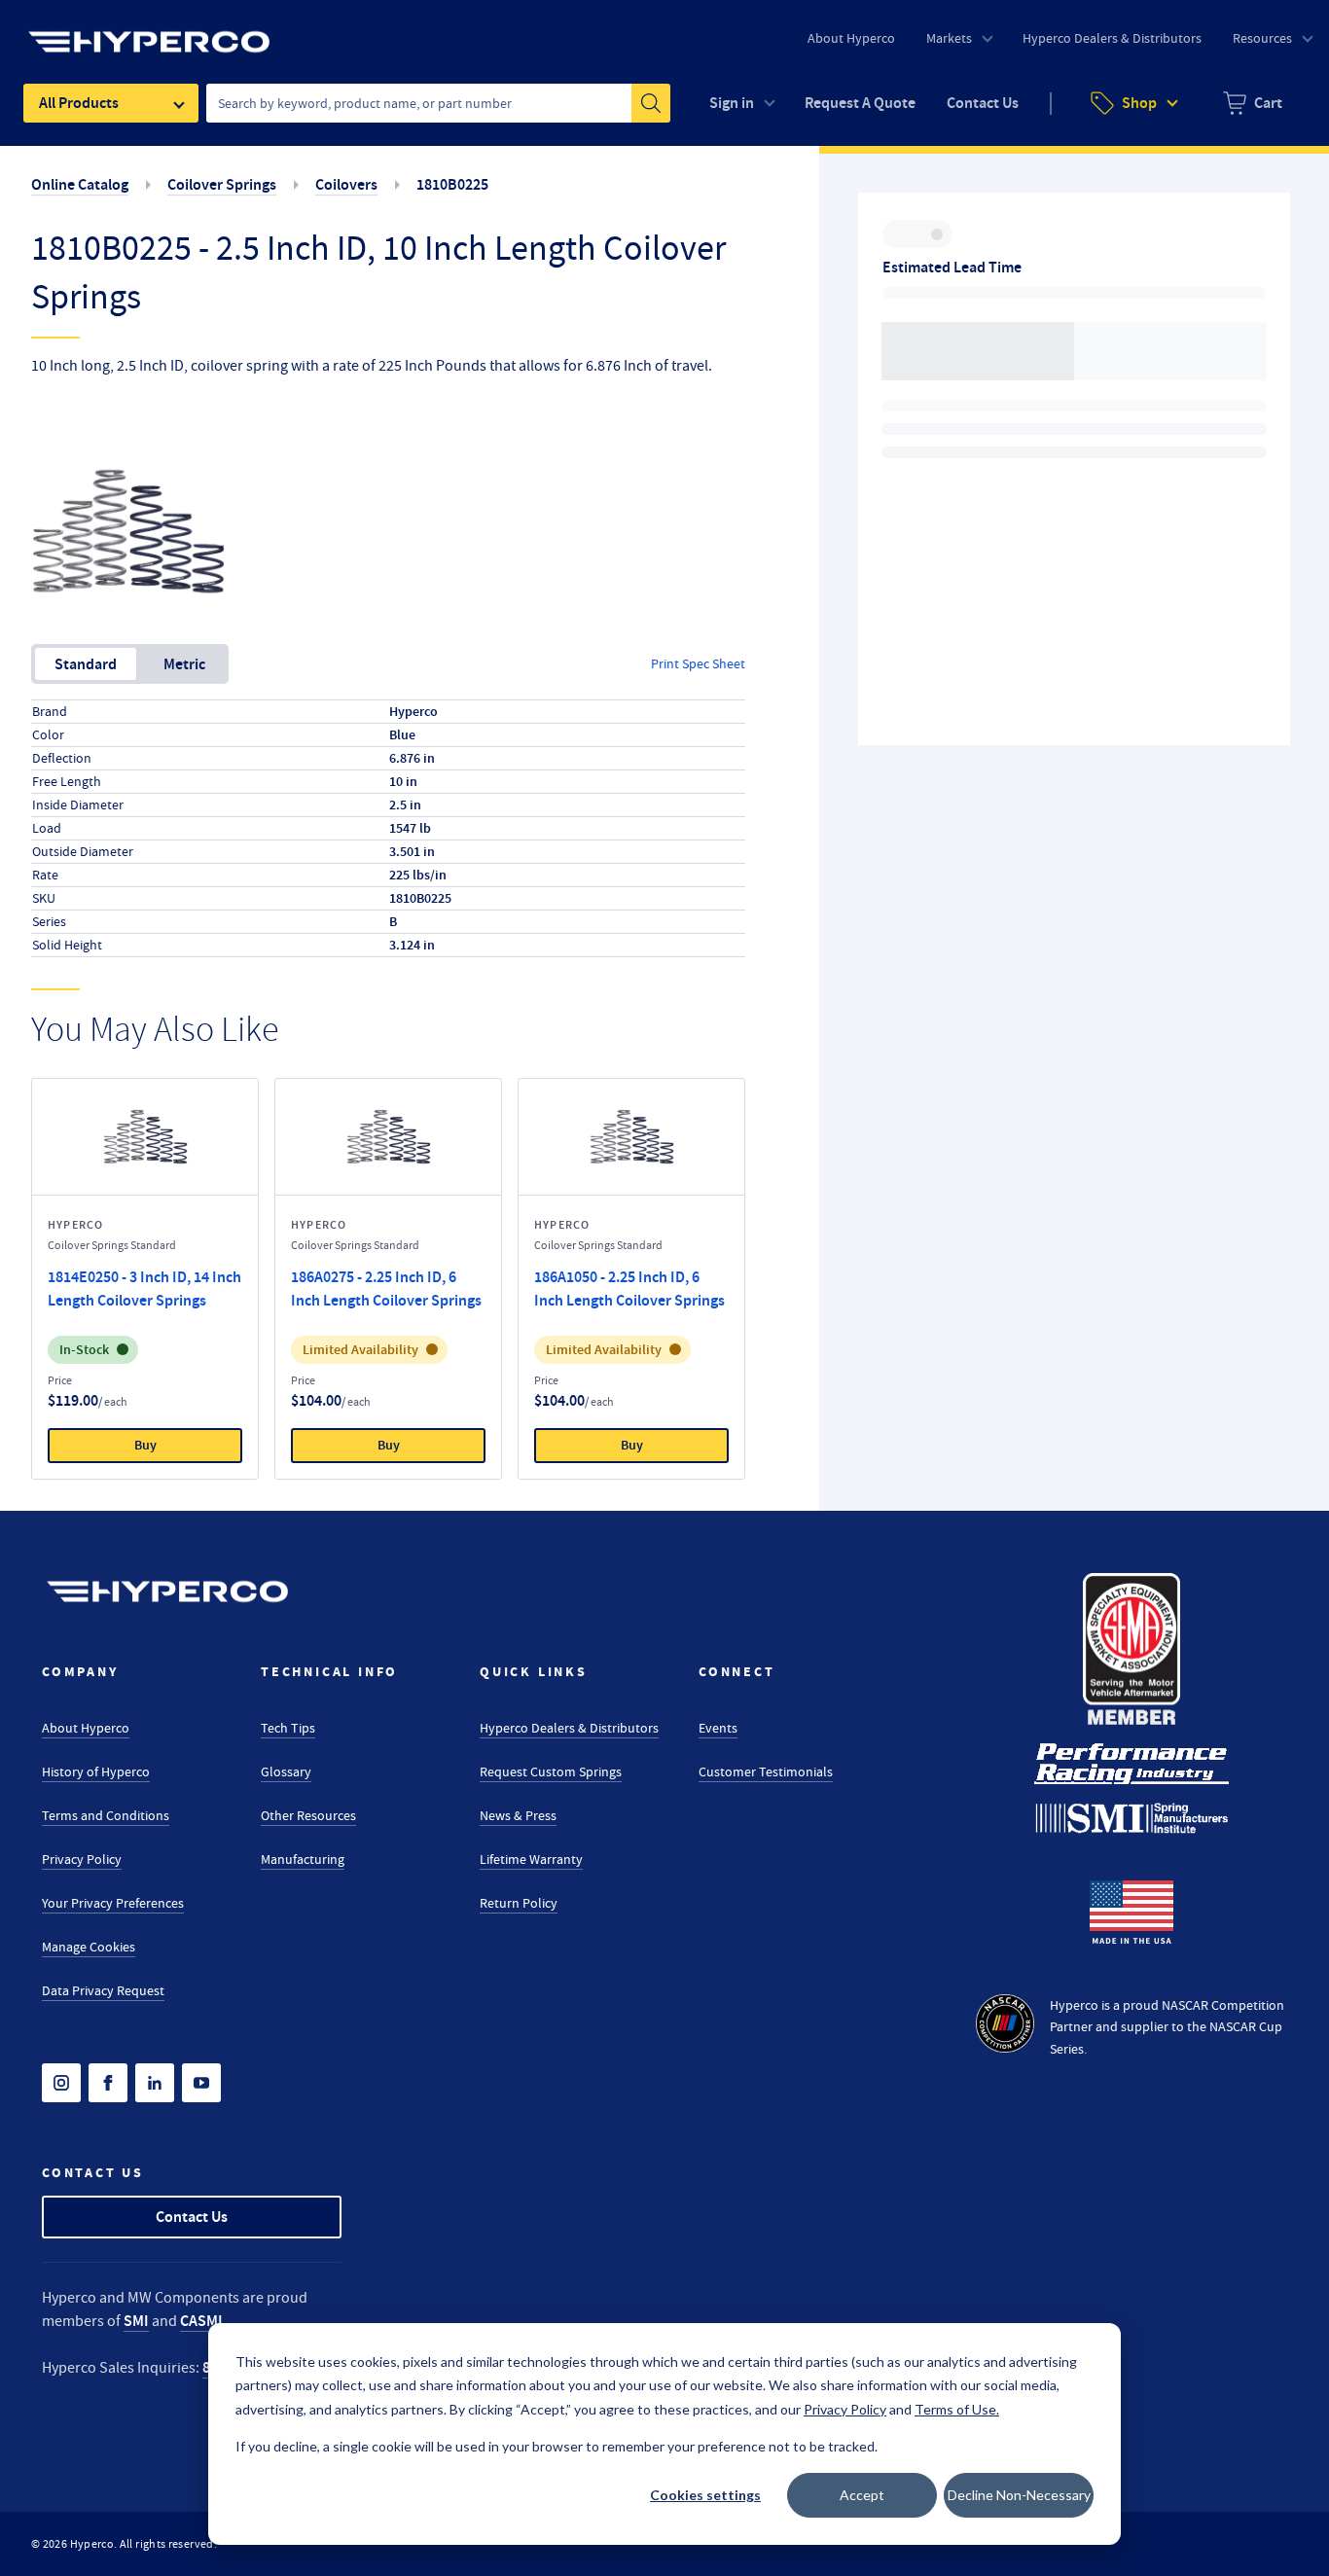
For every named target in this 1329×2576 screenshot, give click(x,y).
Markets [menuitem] (949, 38)
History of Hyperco (96, 1771)
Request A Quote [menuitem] (860, 103)
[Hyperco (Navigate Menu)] (149, 30)
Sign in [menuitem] (732, 103)
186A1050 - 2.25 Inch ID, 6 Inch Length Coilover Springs (629, 1288)
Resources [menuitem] (1262, 38)
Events (718, 1728)
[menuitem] (1253, 103)
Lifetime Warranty (531, 1859)
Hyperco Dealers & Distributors (569, 1728)
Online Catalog (80, 184)
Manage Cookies (89, 1947)
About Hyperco (86, 1728)
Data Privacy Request (103, 1990)
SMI (136, 2321)
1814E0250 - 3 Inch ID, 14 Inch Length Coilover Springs (144, 1288)
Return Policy (519, 1903)
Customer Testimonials (766, 1771)
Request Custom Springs (551, 1771)
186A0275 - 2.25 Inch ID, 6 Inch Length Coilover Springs (386, 1288)
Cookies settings (705, 2495)
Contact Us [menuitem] (983, 103)
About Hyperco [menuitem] (851, 38)
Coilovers (346, 184)
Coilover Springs (222, 184)
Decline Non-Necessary (1019, 2495)
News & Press (518, 1815)
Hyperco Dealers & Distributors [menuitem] (1112, 38)
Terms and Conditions (106, 1815)
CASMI (201, 2321)
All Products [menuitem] (79, 103)
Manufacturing (303, 1859)
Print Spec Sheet (698, 663)
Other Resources (308, 1815)
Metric (184, 664)
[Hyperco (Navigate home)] (167, 1592)
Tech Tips (288, 1728)
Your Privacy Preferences (113, 1903)
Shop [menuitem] (1139, 103)
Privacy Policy (82, 1859)
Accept (862, 2495)
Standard (86, 664)
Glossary (286, 1771)
